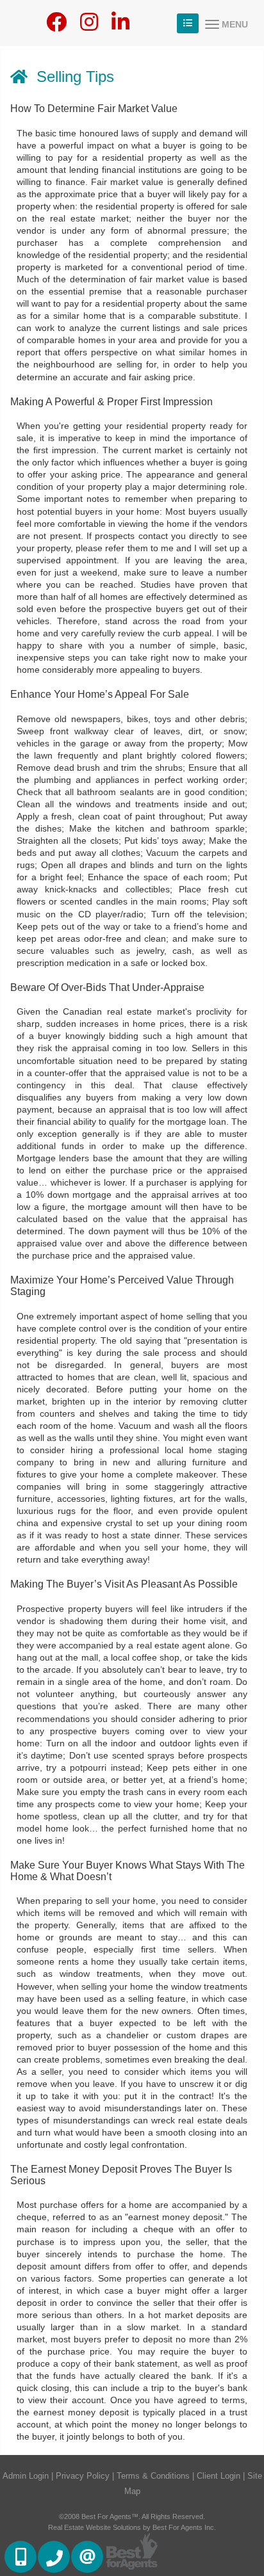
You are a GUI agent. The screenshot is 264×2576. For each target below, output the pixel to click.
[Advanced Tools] (188, 23)
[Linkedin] (120, 26)
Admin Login (26, 2476)
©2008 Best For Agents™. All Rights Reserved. (132, 2516)
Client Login (219, 2476)
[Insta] (89, 26)
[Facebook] (56, 26)
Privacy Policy (83, 2476)
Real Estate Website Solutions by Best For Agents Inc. (132, 2527)
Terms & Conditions (153, 2476)
